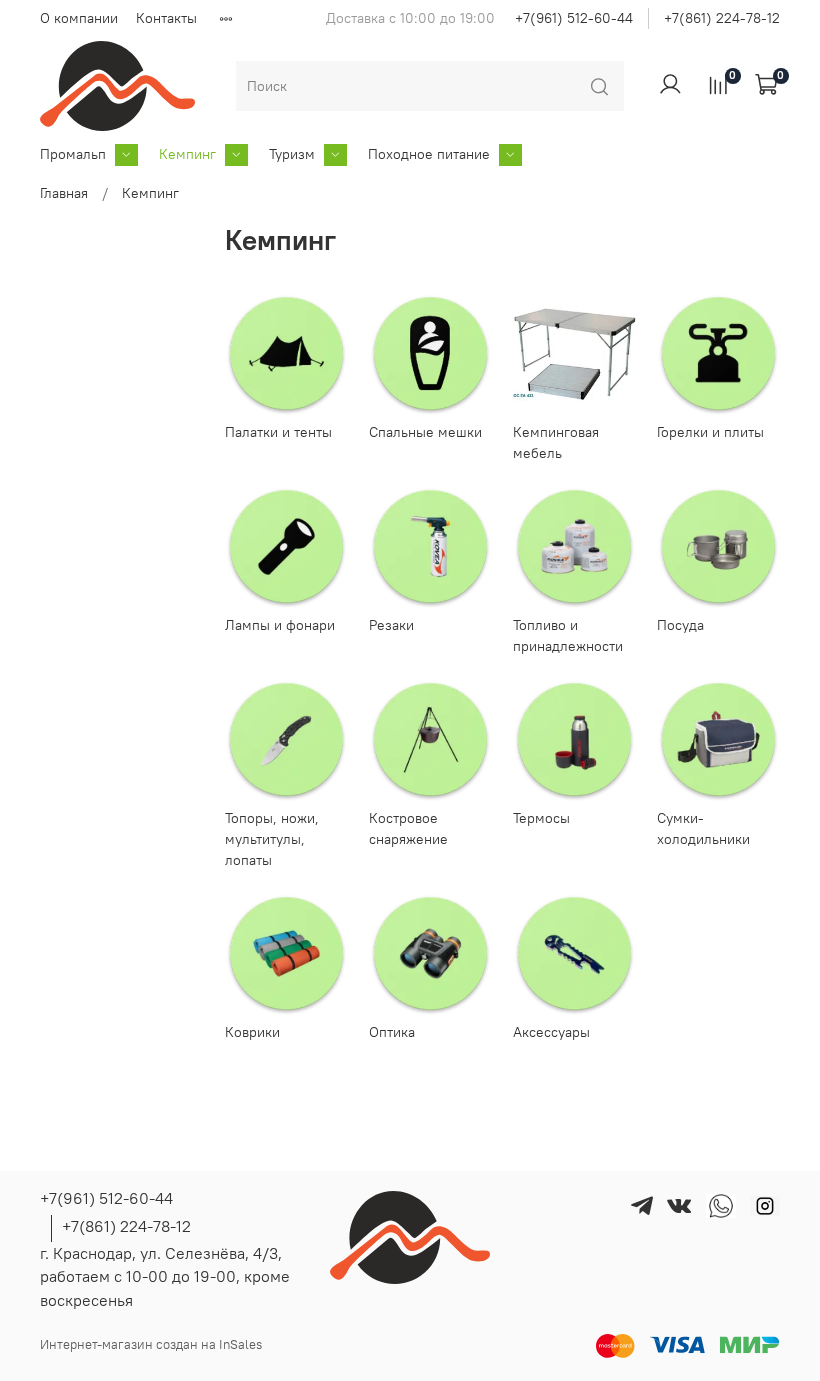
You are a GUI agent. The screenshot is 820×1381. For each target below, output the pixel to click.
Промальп (73, 154)
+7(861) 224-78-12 (722, 18)
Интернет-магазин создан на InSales (151, 1344)
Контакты (166, 18)
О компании (79, 18)
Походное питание (429, 154)
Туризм (292, 154)
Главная (64, 193)
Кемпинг (187, 154)
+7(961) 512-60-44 (574, 18)
